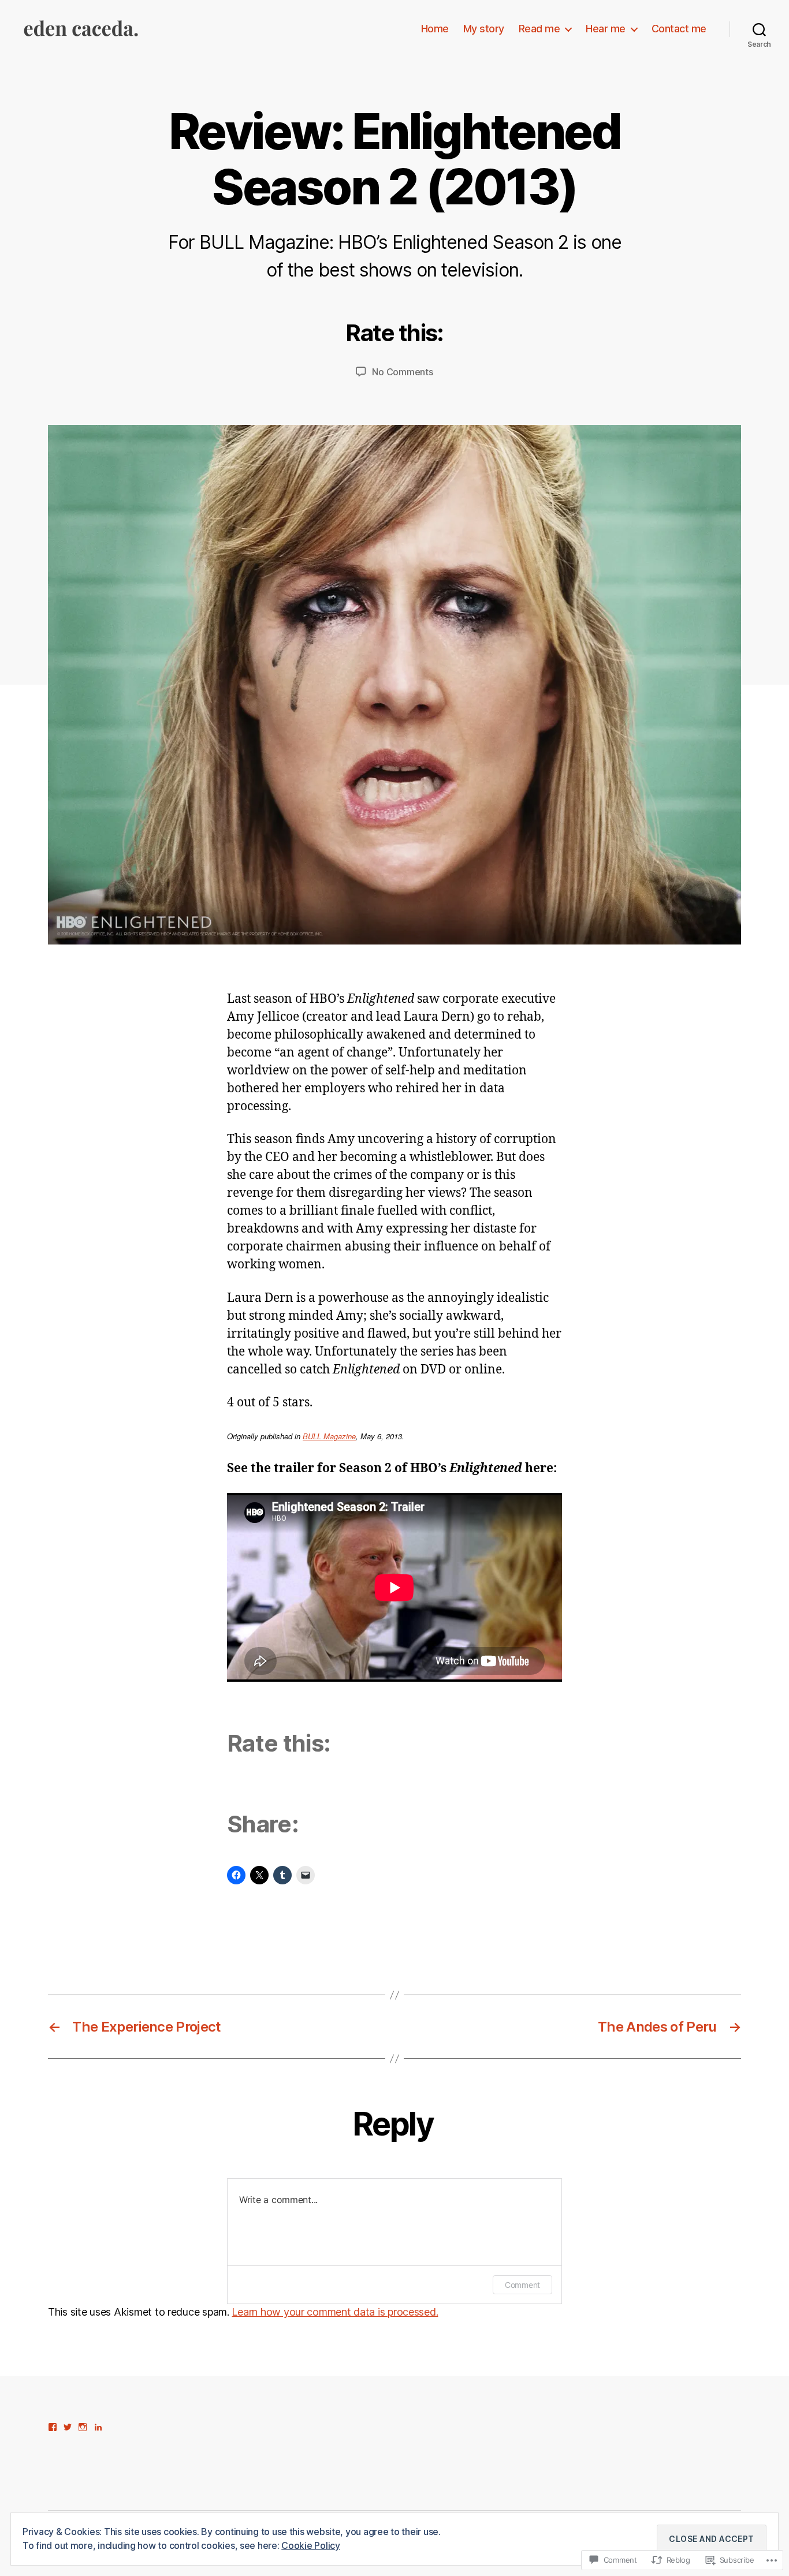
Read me (539, 29)
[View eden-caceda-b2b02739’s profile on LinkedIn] (98, 2427)
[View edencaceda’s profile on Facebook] (53, 2427)
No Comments (402, 372)
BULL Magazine (329, 1436)
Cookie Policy (311, 2545)
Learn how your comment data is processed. (335, 2312)
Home (435, 29)
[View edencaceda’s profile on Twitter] (68, 2427)
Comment (522, 2285)
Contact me (679, 29)
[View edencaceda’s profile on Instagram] (83, 2427)
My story (484, 29)
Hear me (606, 29)
